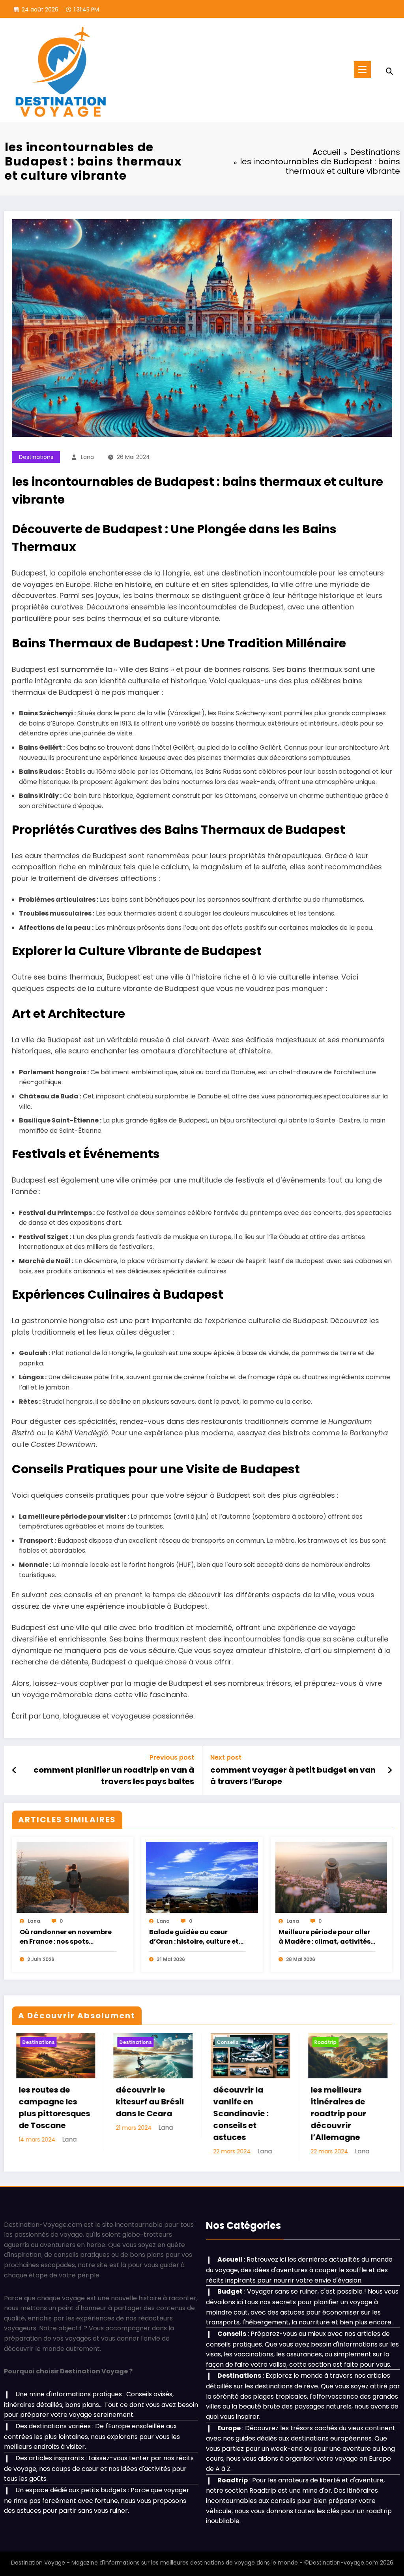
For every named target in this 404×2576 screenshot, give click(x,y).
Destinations (36, 457)
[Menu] (362, 70)
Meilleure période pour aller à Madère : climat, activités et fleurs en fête (325, 1937)
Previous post (172, 1757)
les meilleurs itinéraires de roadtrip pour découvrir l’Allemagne (229, 2113)
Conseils (118, 2042)
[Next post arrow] (390, 1770)
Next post (226, 1757)
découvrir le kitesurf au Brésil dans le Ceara (41, 2102)
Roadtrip (216, 2042)
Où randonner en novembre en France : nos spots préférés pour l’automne (66, 1937)
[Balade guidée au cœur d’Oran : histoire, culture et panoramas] (202, 1877)
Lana (87, 457)
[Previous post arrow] (14, 1770)
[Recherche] (389, 71)
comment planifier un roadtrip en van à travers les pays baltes (114, 1775)
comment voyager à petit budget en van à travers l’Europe (293, 1775)
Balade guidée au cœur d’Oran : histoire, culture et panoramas (194, 1937)
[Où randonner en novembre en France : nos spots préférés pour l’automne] (73, 1877)
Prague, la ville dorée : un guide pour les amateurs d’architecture (331, 2113)
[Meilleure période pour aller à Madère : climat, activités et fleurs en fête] (331, 1877)
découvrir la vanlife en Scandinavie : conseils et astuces (131, 2113)
